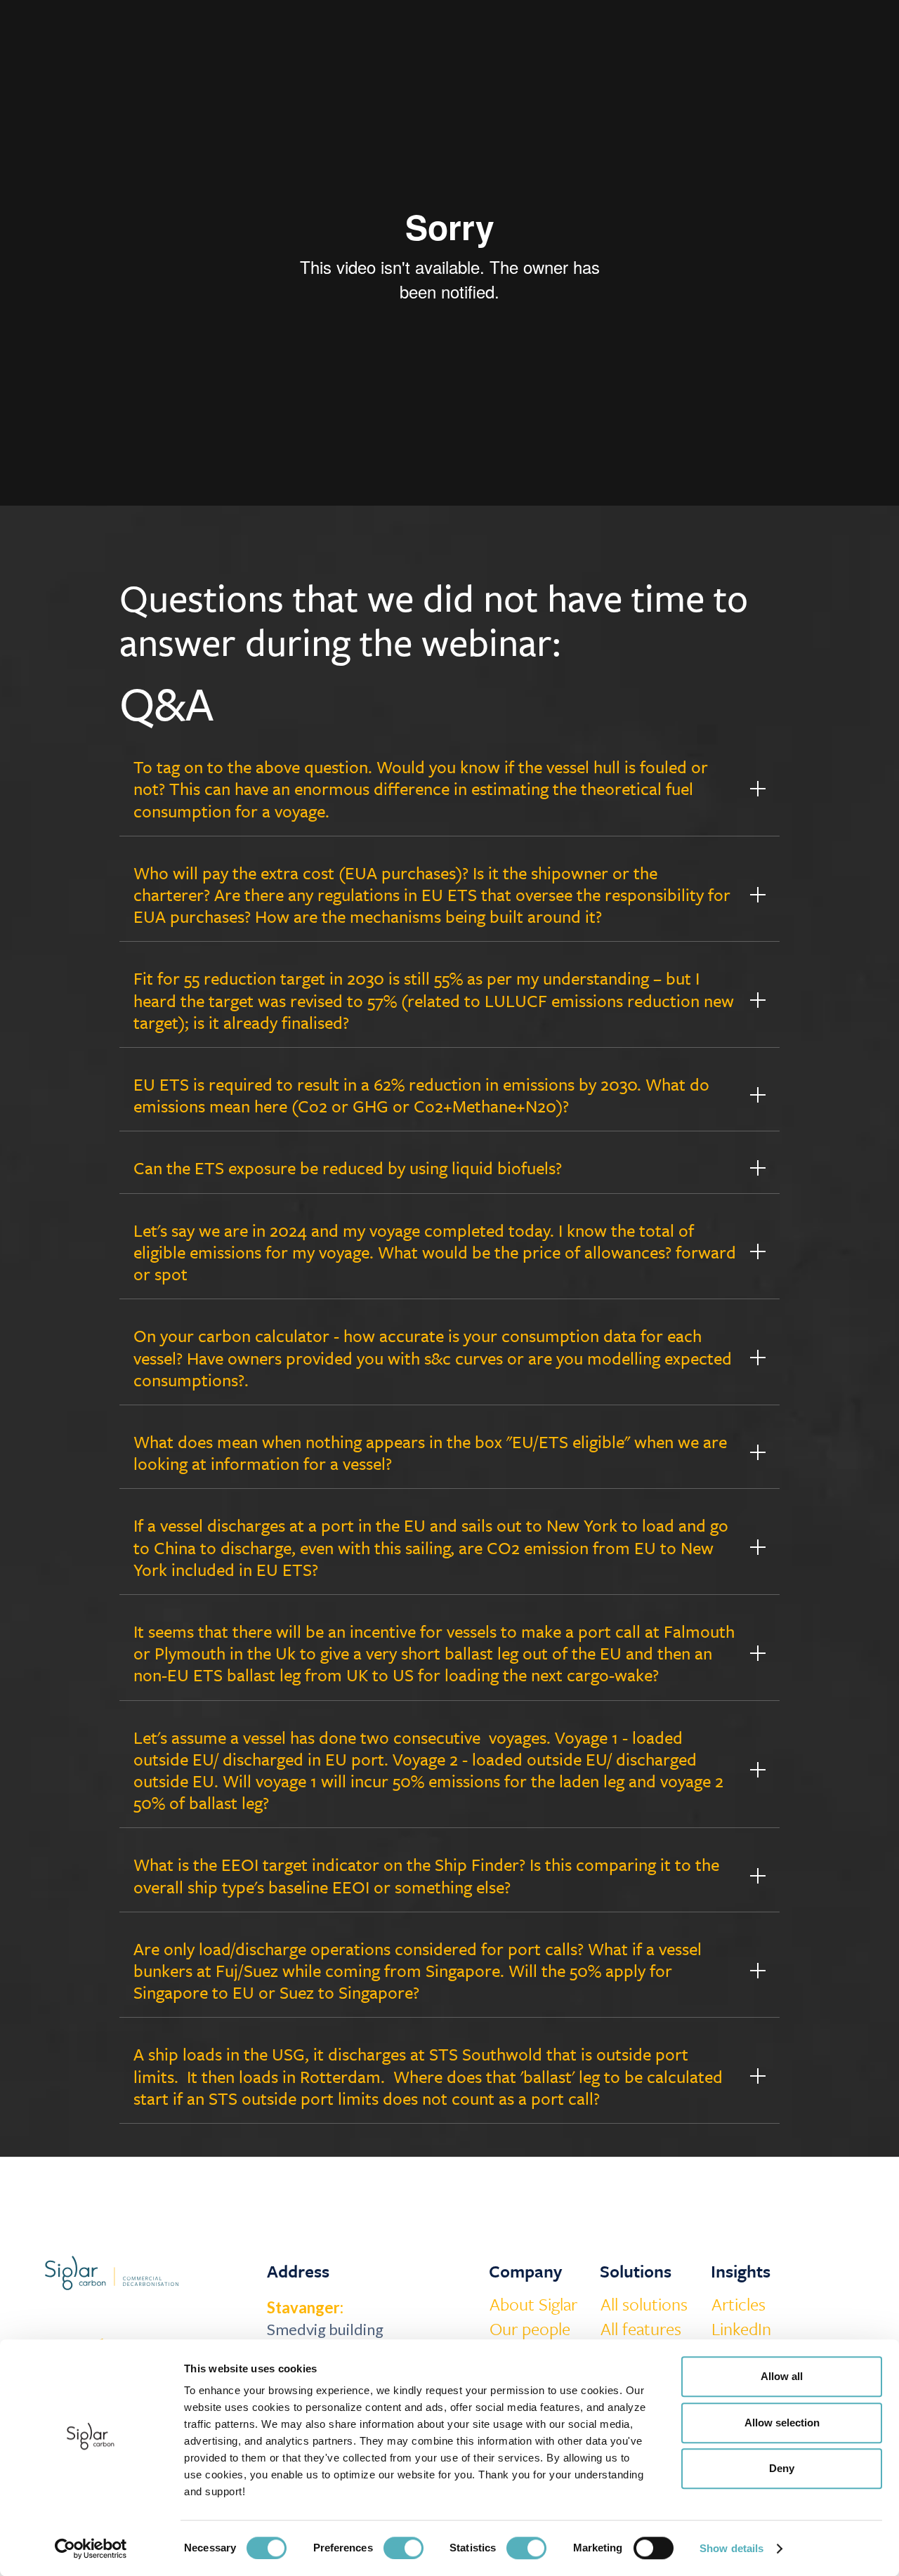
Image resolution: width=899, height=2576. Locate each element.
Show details (731, 2548)
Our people (530, 2329)
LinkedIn (741, 2329)
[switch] (403, 2548)
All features (641, 2329)
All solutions (644, 2304)
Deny (782, 2468)
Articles (739, 2304)
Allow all (782, 2376)
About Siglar (533, 2304)
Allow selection (782, 2423)
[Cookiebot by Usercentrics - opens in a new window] (91, 2549)
